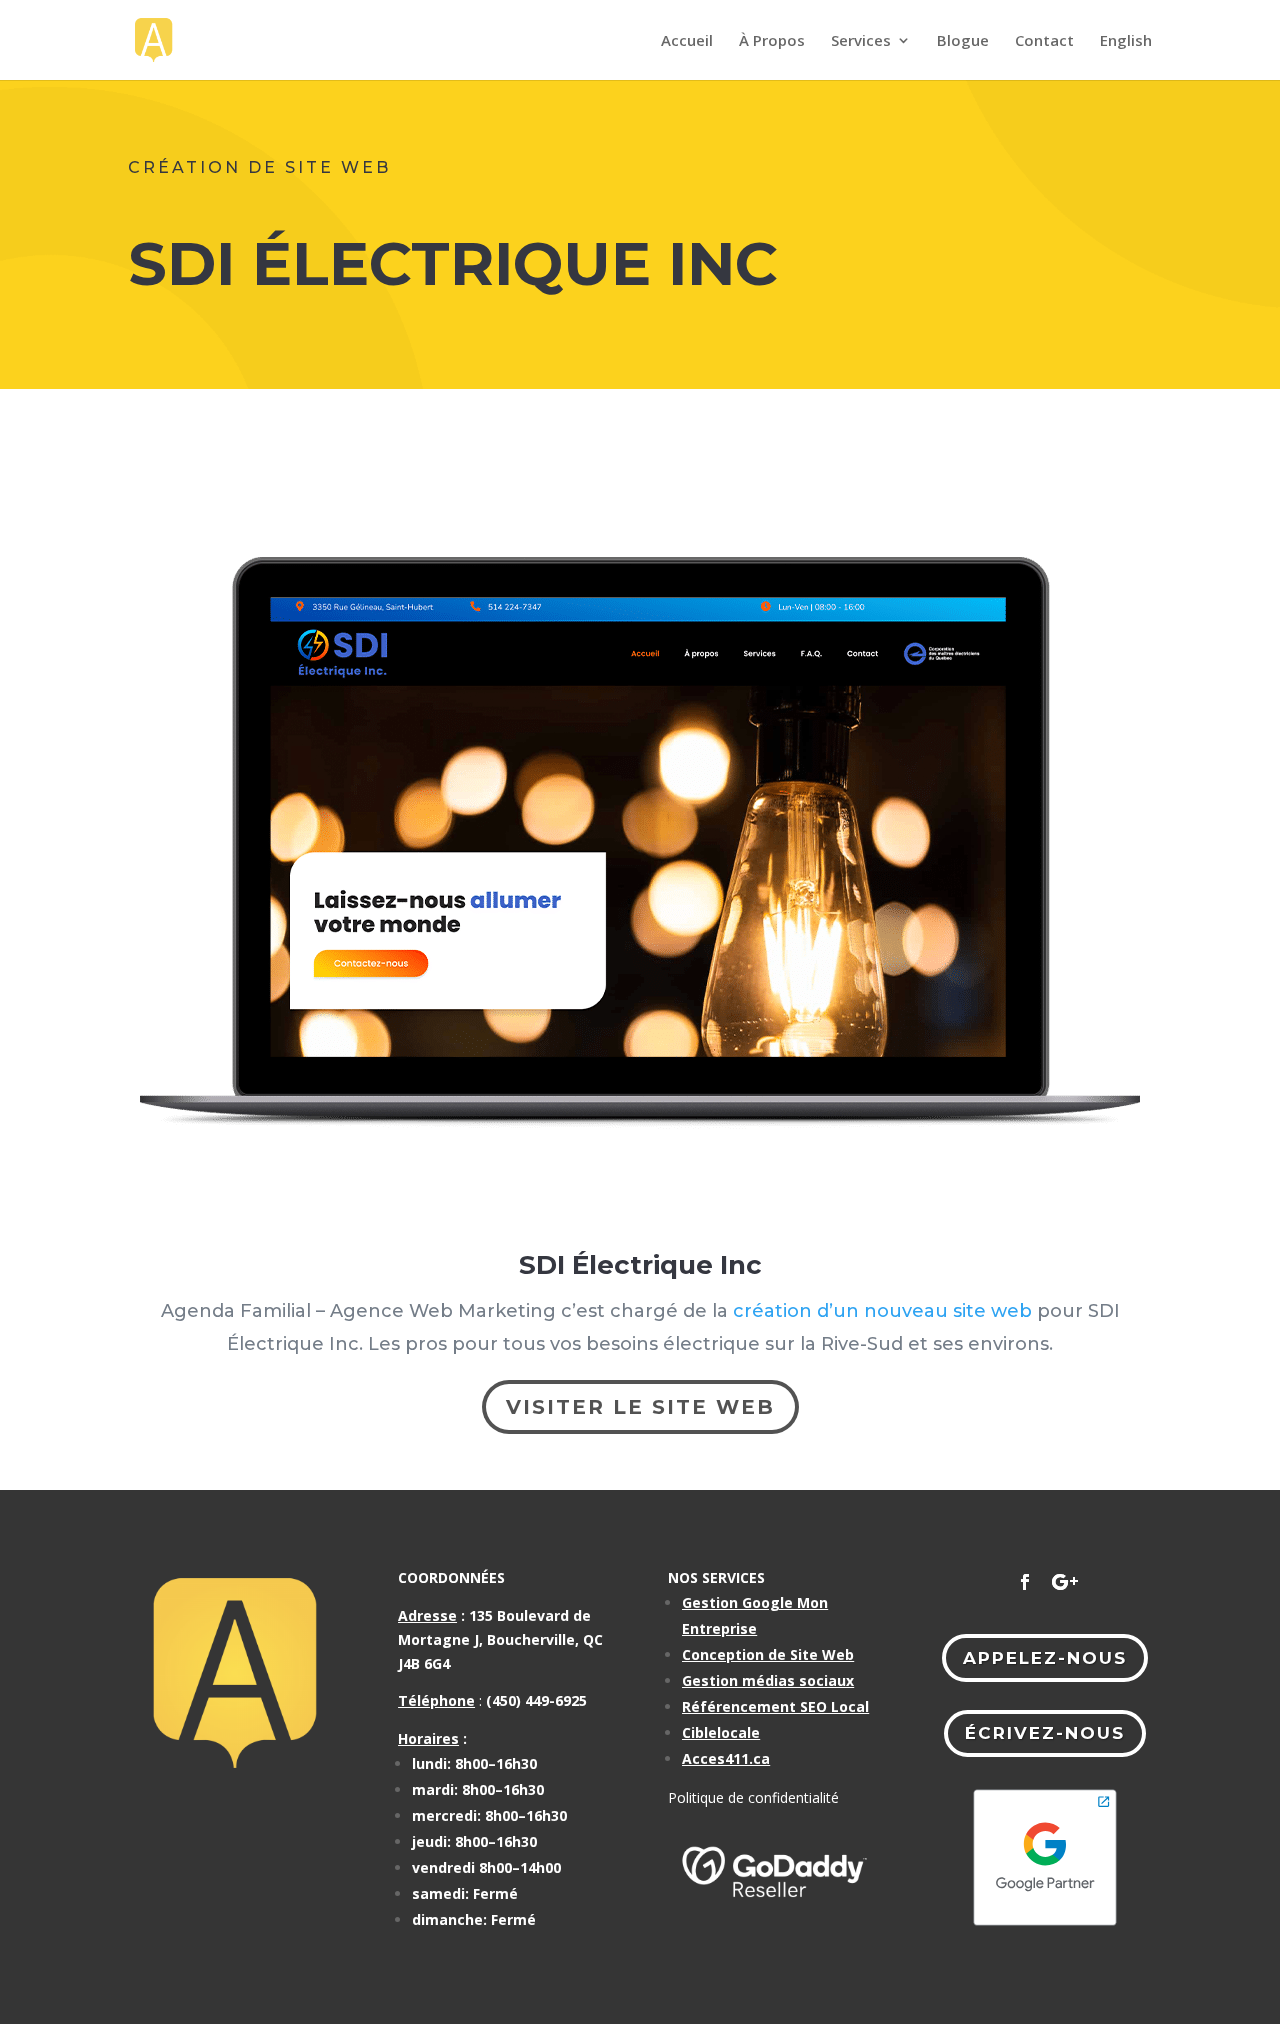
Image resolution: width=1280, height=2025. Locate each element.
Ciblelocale (721, 1732)
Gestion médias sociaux (768, 1680)
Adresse (427, 1615)
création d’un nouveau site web (882, 1311)
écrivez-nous (1045, 1733)
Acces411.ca (726, 1758)
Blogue (963, 41)
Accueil (687, 41)
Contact (1044, 41)
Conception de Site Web (768, 1654)
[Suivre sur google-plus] (1065, 1582)
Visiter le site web (640, 1407)
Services (861, 41)
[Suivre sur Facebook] (1025, 1582)
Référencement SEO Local (775, 1706)
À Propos (772, 41)
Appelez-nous (1045, 1658)
